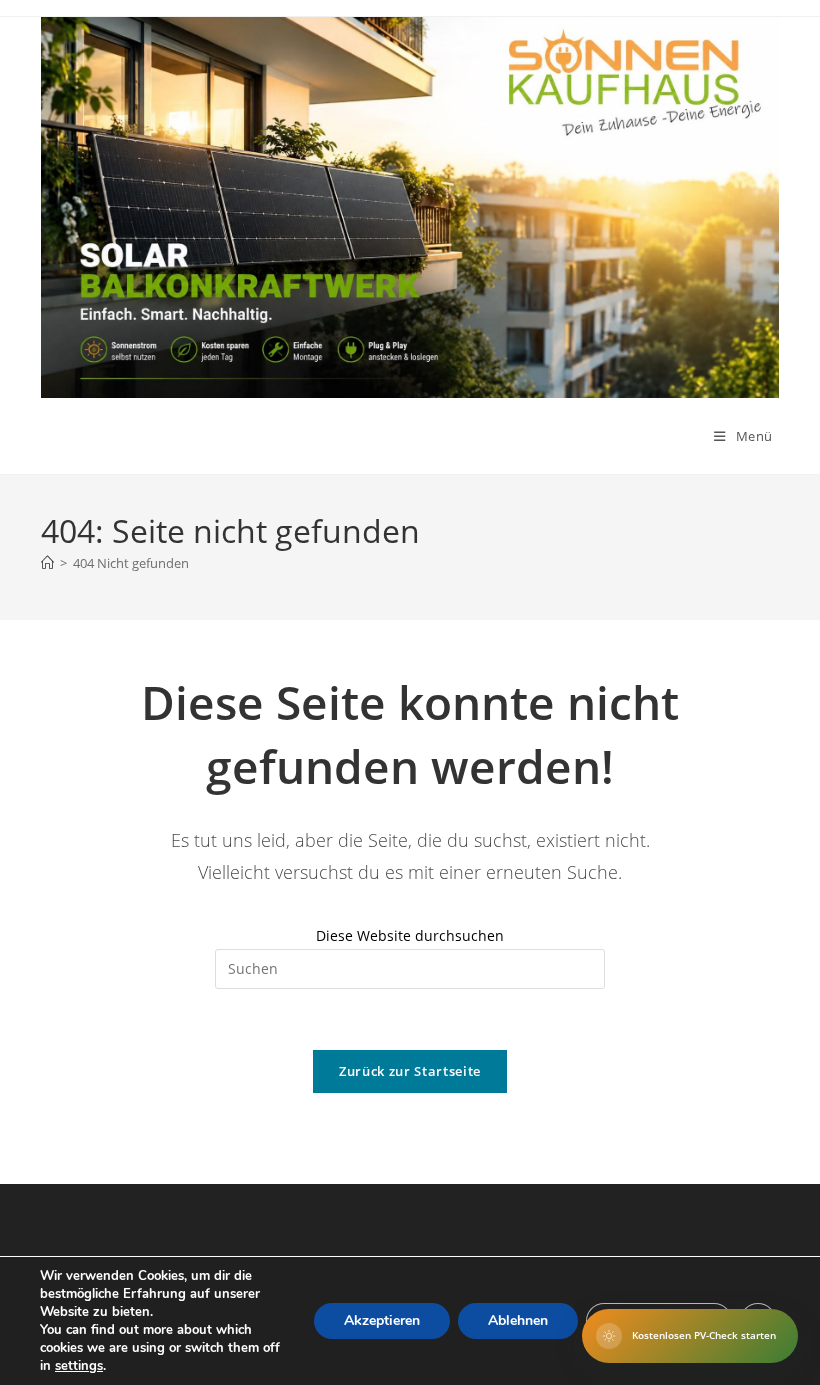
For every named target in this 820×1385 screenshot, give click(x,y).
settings (79, 1366)
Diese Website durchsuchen (410, 935)
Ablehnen (518, 1320)
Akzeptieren (382, 1320)
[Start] (47, 563)
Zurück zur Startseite (410, 1071)
